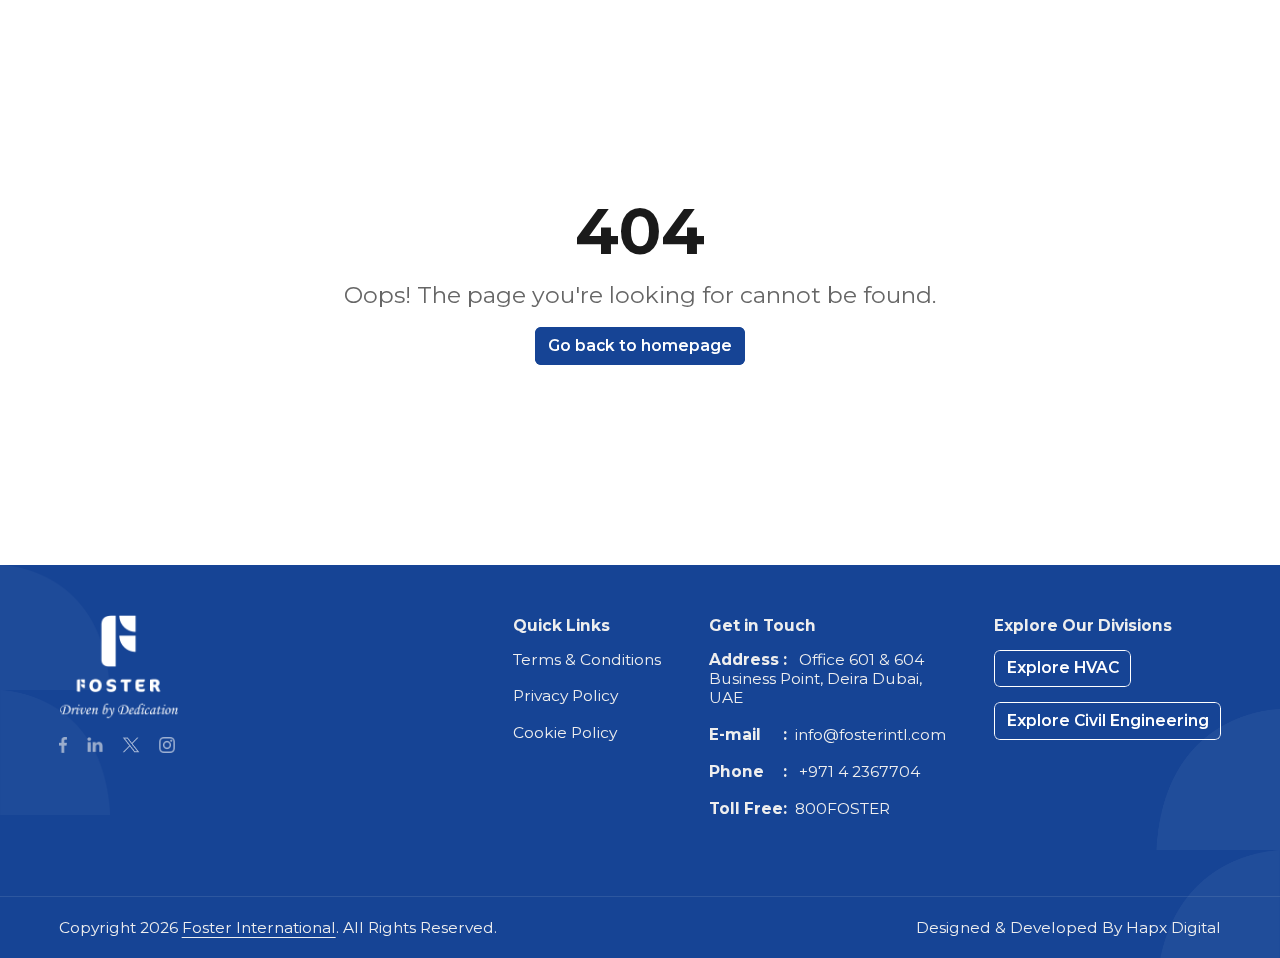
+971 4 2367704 (859, 771)
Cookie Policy (565, 732)
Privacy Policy (565, 695)
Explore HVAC (901, 64)
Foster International (259, 927)
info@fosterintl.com (870, 734)
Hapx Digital (1173, 927)
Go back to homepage (640, 345)
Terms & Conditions (587, 659)
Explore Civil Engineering (1108, 64)
